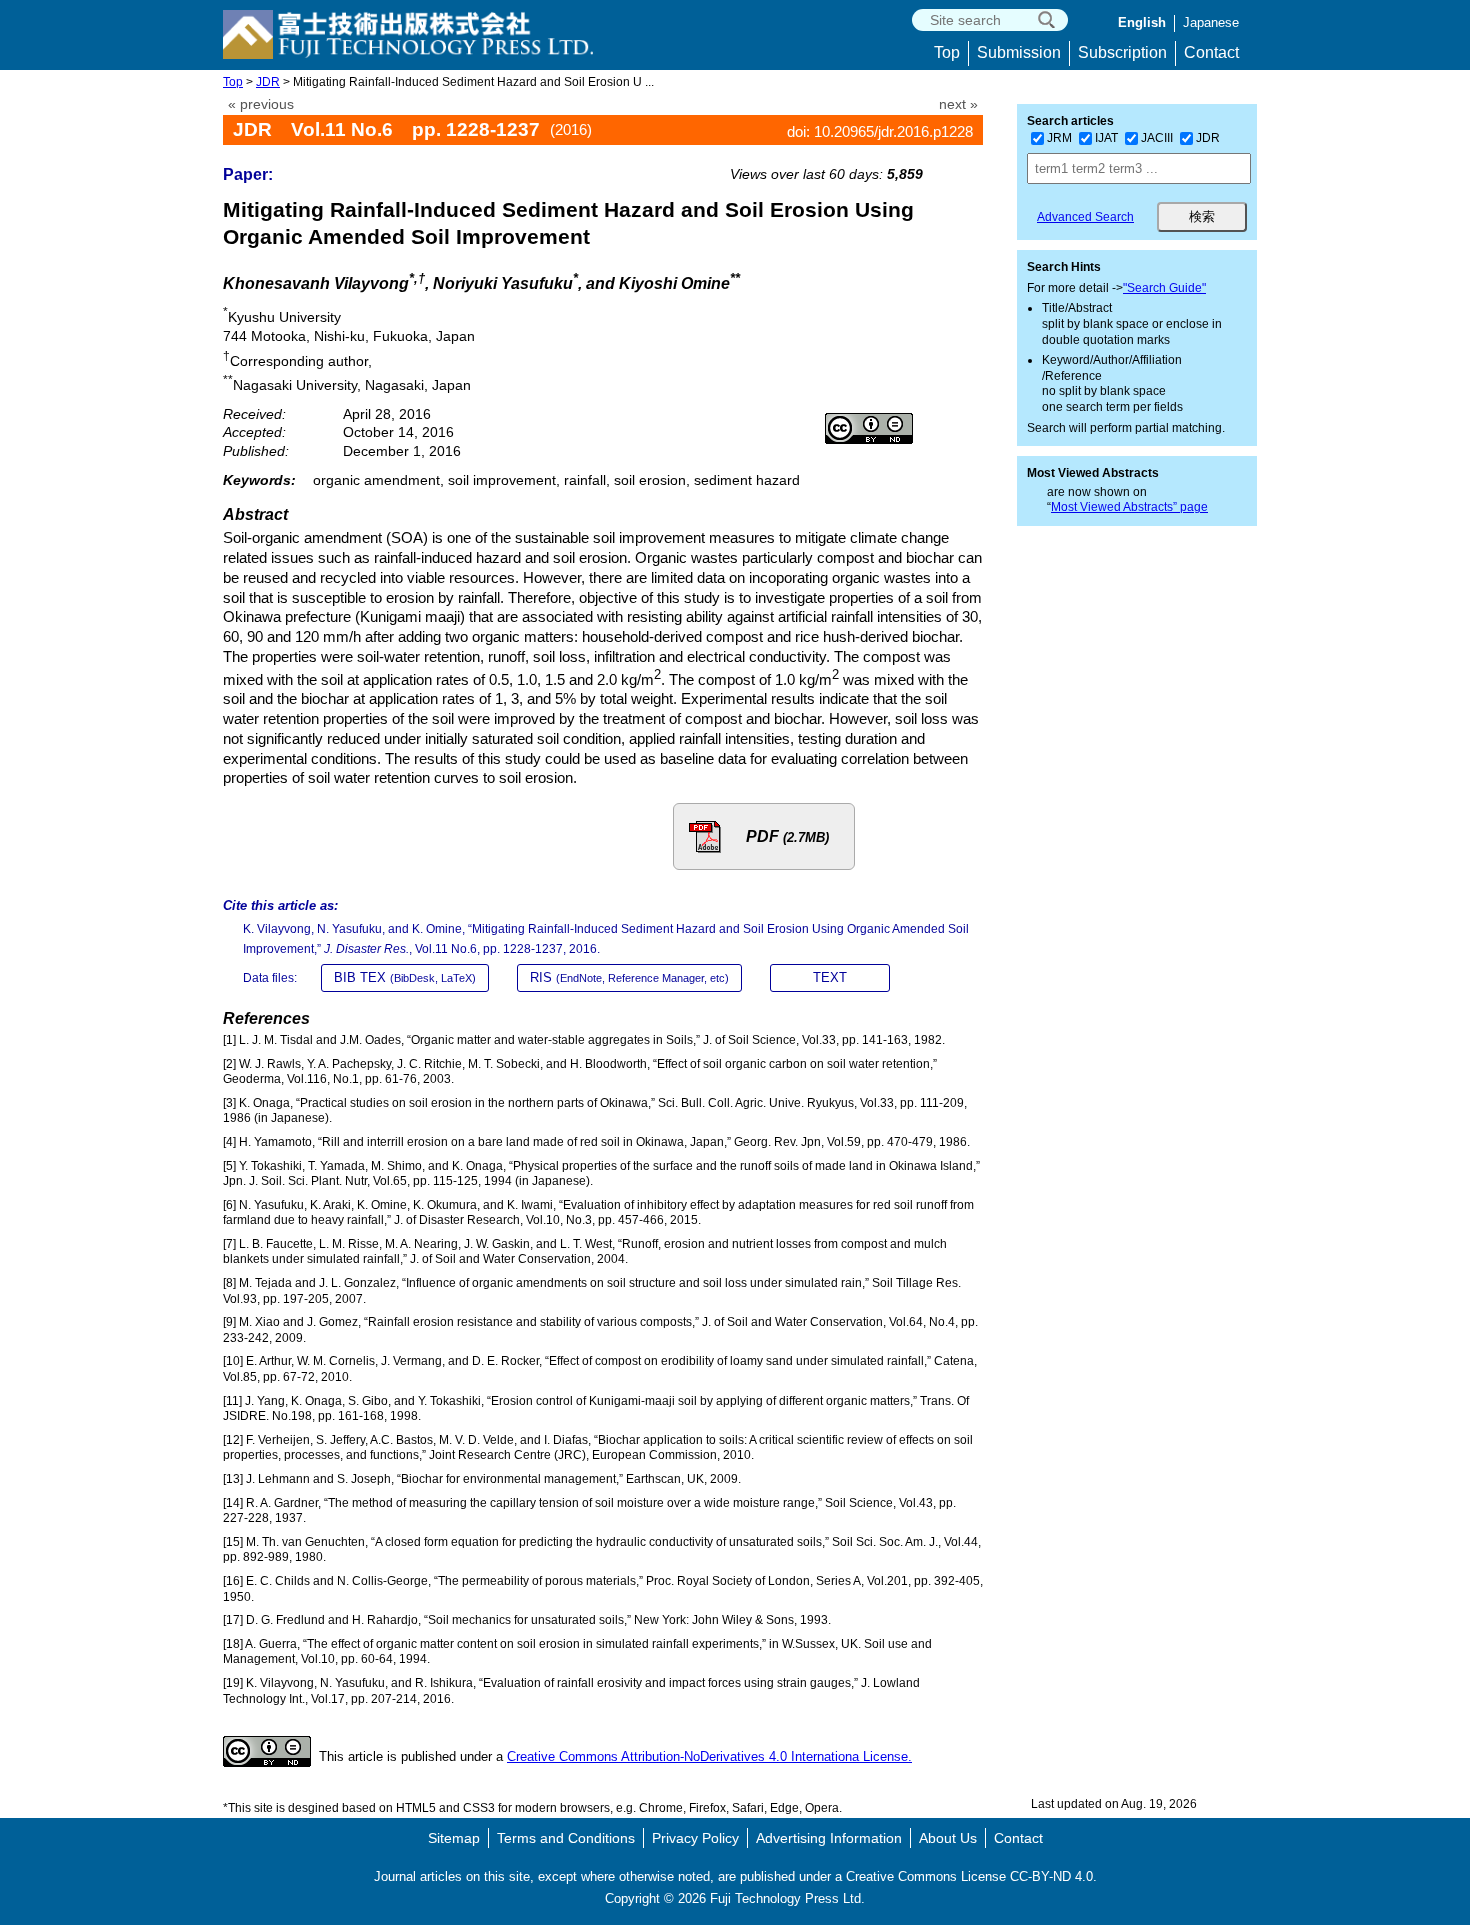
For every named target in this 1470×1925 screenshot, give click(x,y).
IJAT (1106, 138)
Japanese (1211, 22)
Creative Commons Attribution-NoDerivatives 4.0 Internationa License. (709, 1756)
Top (947, 52)
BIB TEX (405, 977)
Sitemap (454, 1838)
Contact (1211, 52)
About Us (948, 1838)
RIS (629, 977)
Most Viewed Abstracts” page (1129, 507)
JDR (268, 82)
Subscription (1122, 52)
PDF (787, 836)
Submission (1019, 52)
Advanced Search (1085, 217)
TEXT (830, 977)
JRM (1059, 138)
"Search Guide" (1164, 288)
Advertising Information (829, 1838)
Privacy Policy (695, 1838)
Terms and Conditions (566, 1838)
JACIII (1157, 138)
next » (958, 104)
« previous (261, 104)
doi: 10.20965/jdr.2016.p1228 (880, 131)
